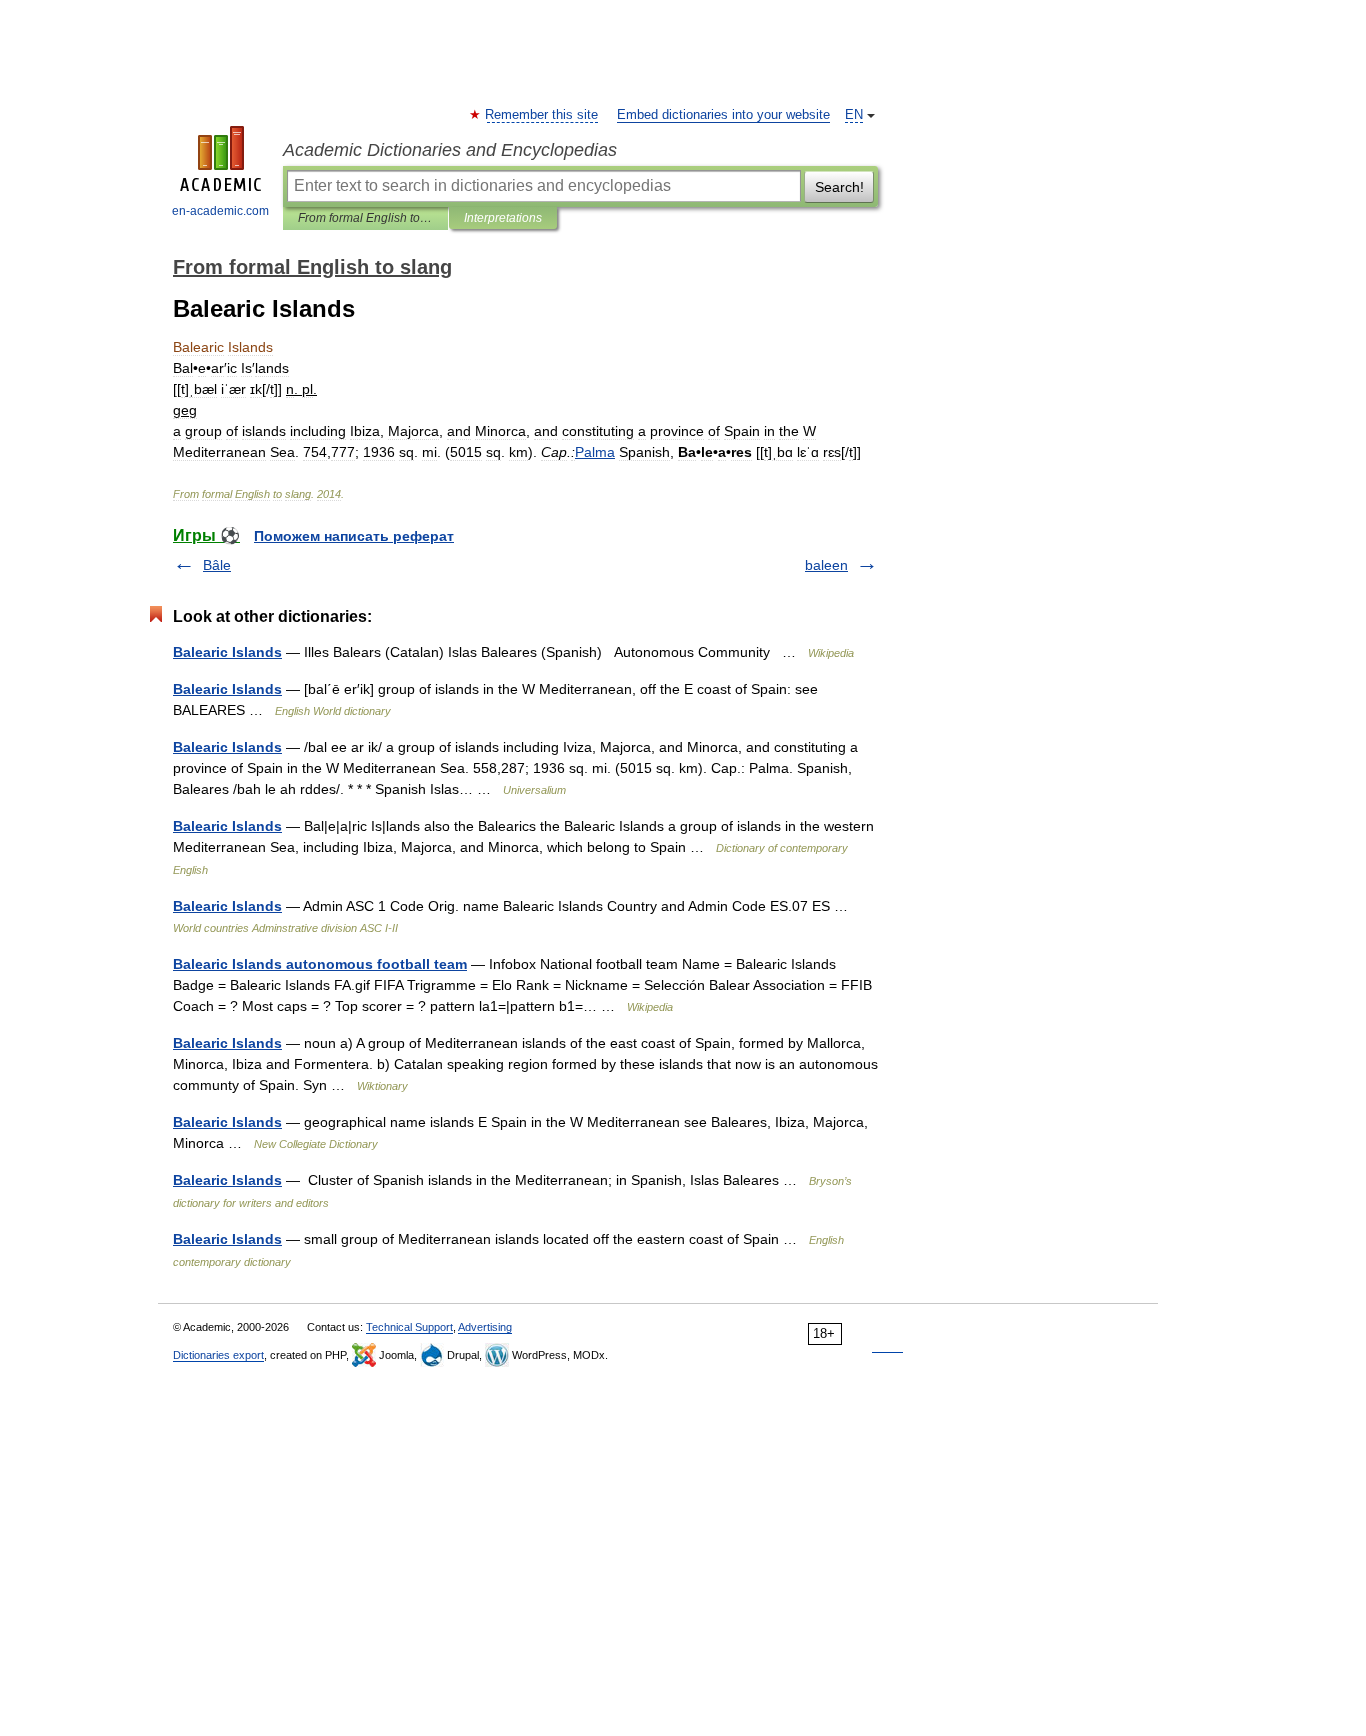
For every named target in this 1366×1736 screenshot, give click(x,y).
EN (854, 115)
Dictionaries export (218, 1355)
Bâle (217, 565)
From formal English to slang (365, 218)
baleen (826, 565)
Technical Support (409, 1327)
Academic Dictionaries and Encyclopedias (450, 150)
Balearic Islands (227, 652)
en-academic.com (220, 211)
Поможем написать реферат (354, 536)
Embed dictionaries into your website (723, 115)
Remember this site (542, 115)
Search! (839, 187)
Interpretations (503, 218)
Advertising (485, 1327)
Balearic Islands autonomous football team (320, 964)
